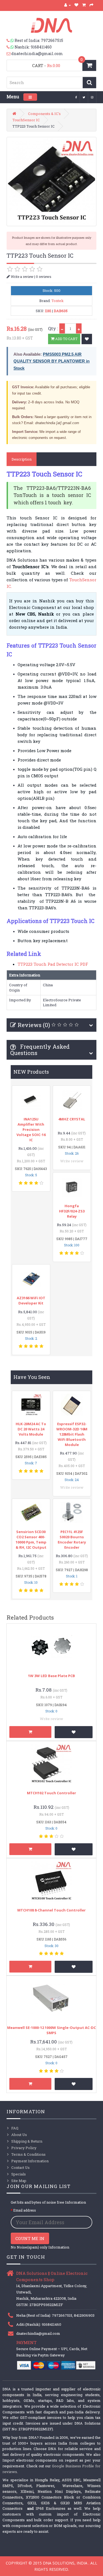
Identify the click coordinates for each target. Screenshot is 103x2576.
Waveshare (72, 2486)
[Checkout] (92, 5)
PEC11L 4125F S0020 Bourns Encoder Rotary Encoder (72, 1539)
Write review (72, 1161)
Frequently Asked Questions (40, 1050)
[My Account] (68, 5)
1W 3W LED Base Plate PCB (51, 1676)
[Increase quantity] (79, 328)
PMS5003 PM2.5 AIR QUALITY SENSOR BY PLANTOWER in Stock (51, 361)
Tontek (58, 301)
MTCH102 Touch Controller (51, 1793)
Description (22, 459)
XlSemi (27, 2491)
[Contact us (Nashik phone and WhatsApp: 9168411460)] (11, 47)
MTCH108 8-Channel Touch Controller (51, 1910)
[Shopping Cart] (84, 5)
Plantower (45, 2486)
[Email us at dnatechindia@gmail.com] (9, 54)
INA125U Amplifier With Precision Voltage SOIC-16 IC (31, 1129)
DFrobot (25, 2486)
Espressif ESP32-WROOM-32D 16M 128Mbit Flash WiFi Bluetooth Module (72, 1434)
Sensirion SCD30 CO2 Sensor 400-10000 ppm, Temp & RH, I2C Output (31, 1539)
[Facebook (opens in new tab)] (76, 97)
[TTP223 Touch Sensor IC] (51, 182)
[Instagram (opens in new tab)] (92, 97)
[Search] (89, 83)
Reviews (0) (34, 1025)
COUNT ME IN (30, 2238)
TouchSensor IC (26, 120)
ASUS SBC (71, 2480)
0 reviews (44, 277)
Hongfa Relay (47, 2480)
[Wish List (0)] (76, 5)
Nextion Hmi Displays (59, 2491)
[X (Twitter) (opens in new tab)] (84, 97)
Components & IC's (44, 114)
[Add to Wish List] (87, 339)
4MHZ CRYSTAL (72, 1119)
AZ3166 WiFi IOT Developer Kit (31, 1300)
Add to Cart (66, 339)
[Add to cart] (30, 1732)
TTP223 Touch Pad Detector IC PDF (53, 964)
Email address (25, 2210)
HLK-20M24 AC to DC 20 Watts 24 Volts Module (31, 1429)
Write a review (22, 277)
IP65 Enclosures (51, 2508)
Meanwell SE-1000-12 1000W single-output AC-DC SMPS (51, 2030)
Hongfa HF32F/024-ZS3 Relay (72, 1211)
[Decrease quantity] (62, 328)
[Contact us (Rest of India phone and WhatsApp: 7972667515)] (11, 41)
